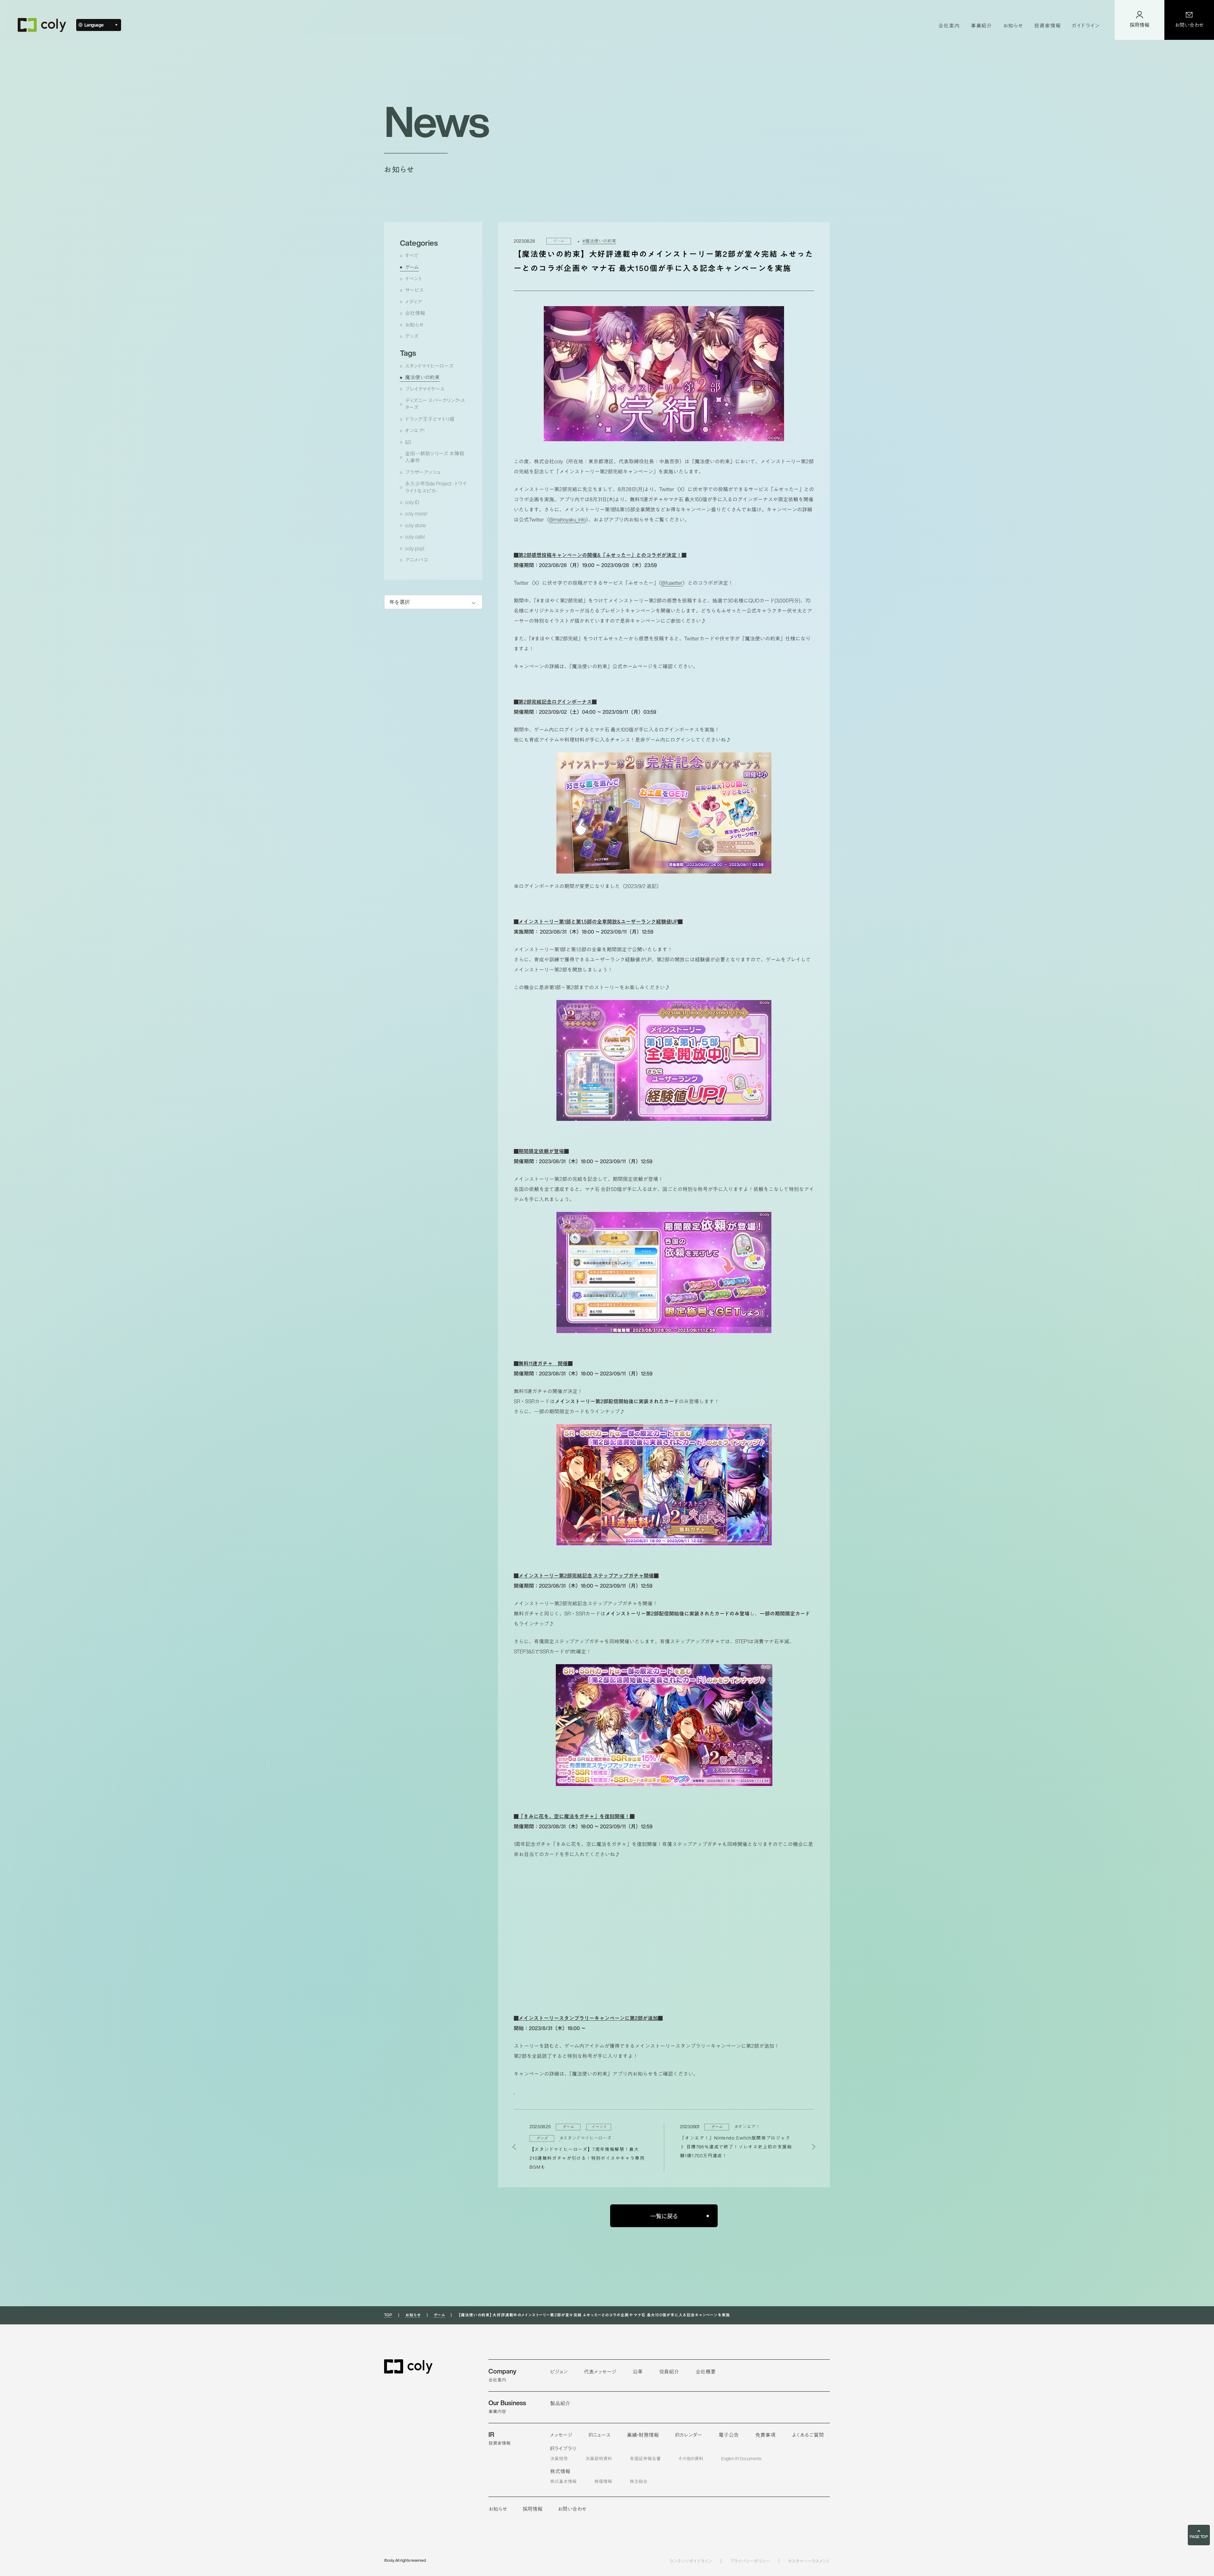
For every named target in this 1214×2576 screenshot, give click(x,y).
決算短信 (559, 2459)
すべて (412, 256)
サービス (414, 290)
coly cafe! (415, 537)
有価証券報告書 (645, 2459)
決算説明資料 (599, 2459)
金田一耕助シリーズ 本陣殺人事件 (435, 457)
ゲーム (412, 267)
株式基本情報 (563, 2481)
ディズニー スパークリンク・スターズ (435, 404)
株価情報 (603, 2481)
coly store (415, 525)
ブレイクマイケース (425, 389)
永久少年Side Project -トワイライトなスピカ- (436, 487)
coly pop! (415, 549)
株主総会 (639, 2481)
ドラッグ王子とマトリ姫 (430, 419)
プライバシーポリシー (750, 2561)
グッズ (412, 336)
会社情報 (415, 313)
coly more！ (416, 514)
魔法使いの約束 (422, 377)
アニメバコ (416, 560)
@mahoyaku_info (567, 520)
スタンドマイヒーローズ (429, 366)
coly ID (412, 502)
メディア (414, 302)
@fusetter (672, 583)
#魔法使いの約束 (599, 241)
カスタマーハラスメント (809, 2561)
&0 (408, 442)
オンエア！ (415, 431)
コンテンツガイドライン (691, 2561)
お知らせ (414, 325)
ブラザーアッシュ (423, 472)
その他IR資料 (691, 2459)
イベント (414, 279)
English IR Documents (741, 2459)
